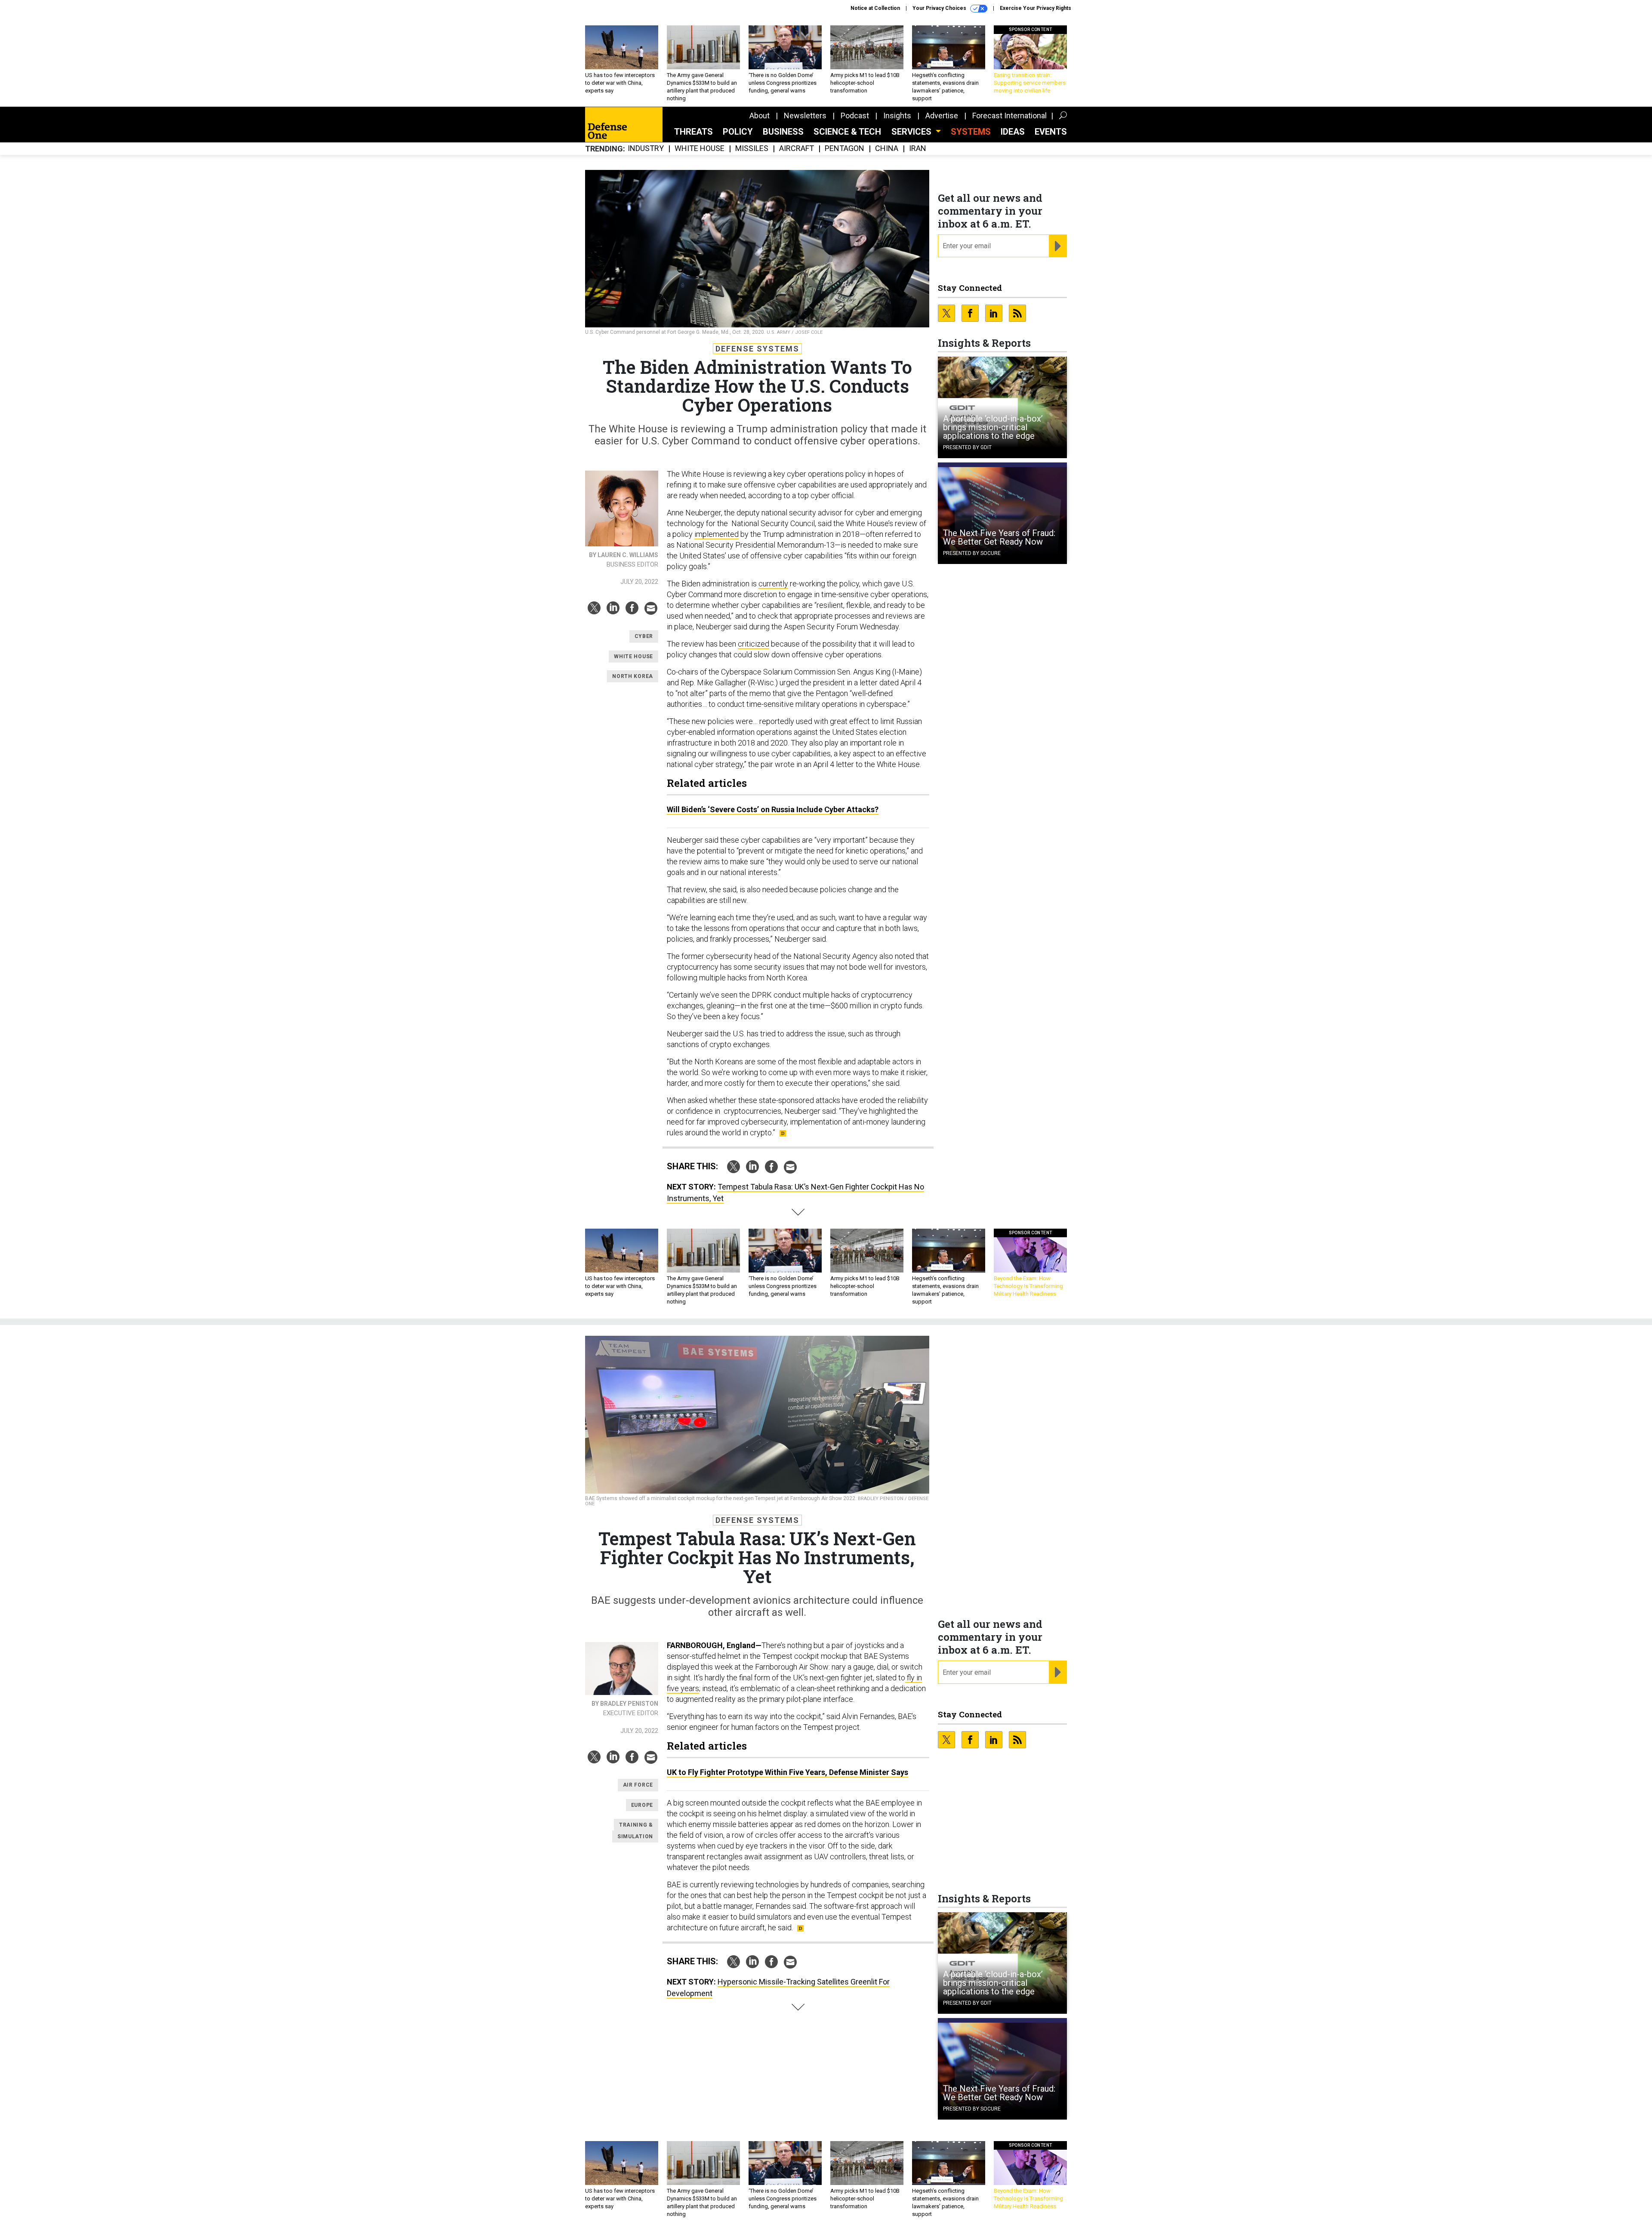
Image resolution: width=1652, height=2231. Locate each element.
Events (1051, 132)
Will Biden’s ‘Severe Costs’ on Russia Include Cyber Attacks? (773, 809)
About (760, 116)
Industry (646, 149)
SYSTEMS (971, 132)
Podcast (855, 116)
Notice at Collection (875, 8)
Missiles (752, 149)
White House (700, 149)
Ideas (1013, 132)
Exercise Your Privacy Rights (1036, 8)
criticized (754, 644)
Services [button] (912, 132)
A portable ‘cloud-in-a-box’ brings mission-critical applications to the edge (993, 427)
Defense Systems (757, 349)
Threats (693, 132)
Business (783, 132)
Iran (918, 149)
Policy (738, 132)
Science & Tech (847, 132)
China (887, 149)
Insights (897, 116)
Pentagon (844, 149)
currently (773, 584)
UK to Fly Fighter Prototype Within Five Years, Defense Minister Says (787, 1772)
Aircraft (797, 149)
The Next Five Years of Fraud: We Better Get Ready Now (999, 537)
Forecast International (1009, 116)
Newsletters (805, 116)
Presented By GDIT (967, 447)
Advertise (942, 116)
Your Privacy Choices (940, 8)
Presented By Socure (972, 553)
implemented (717, 534)
